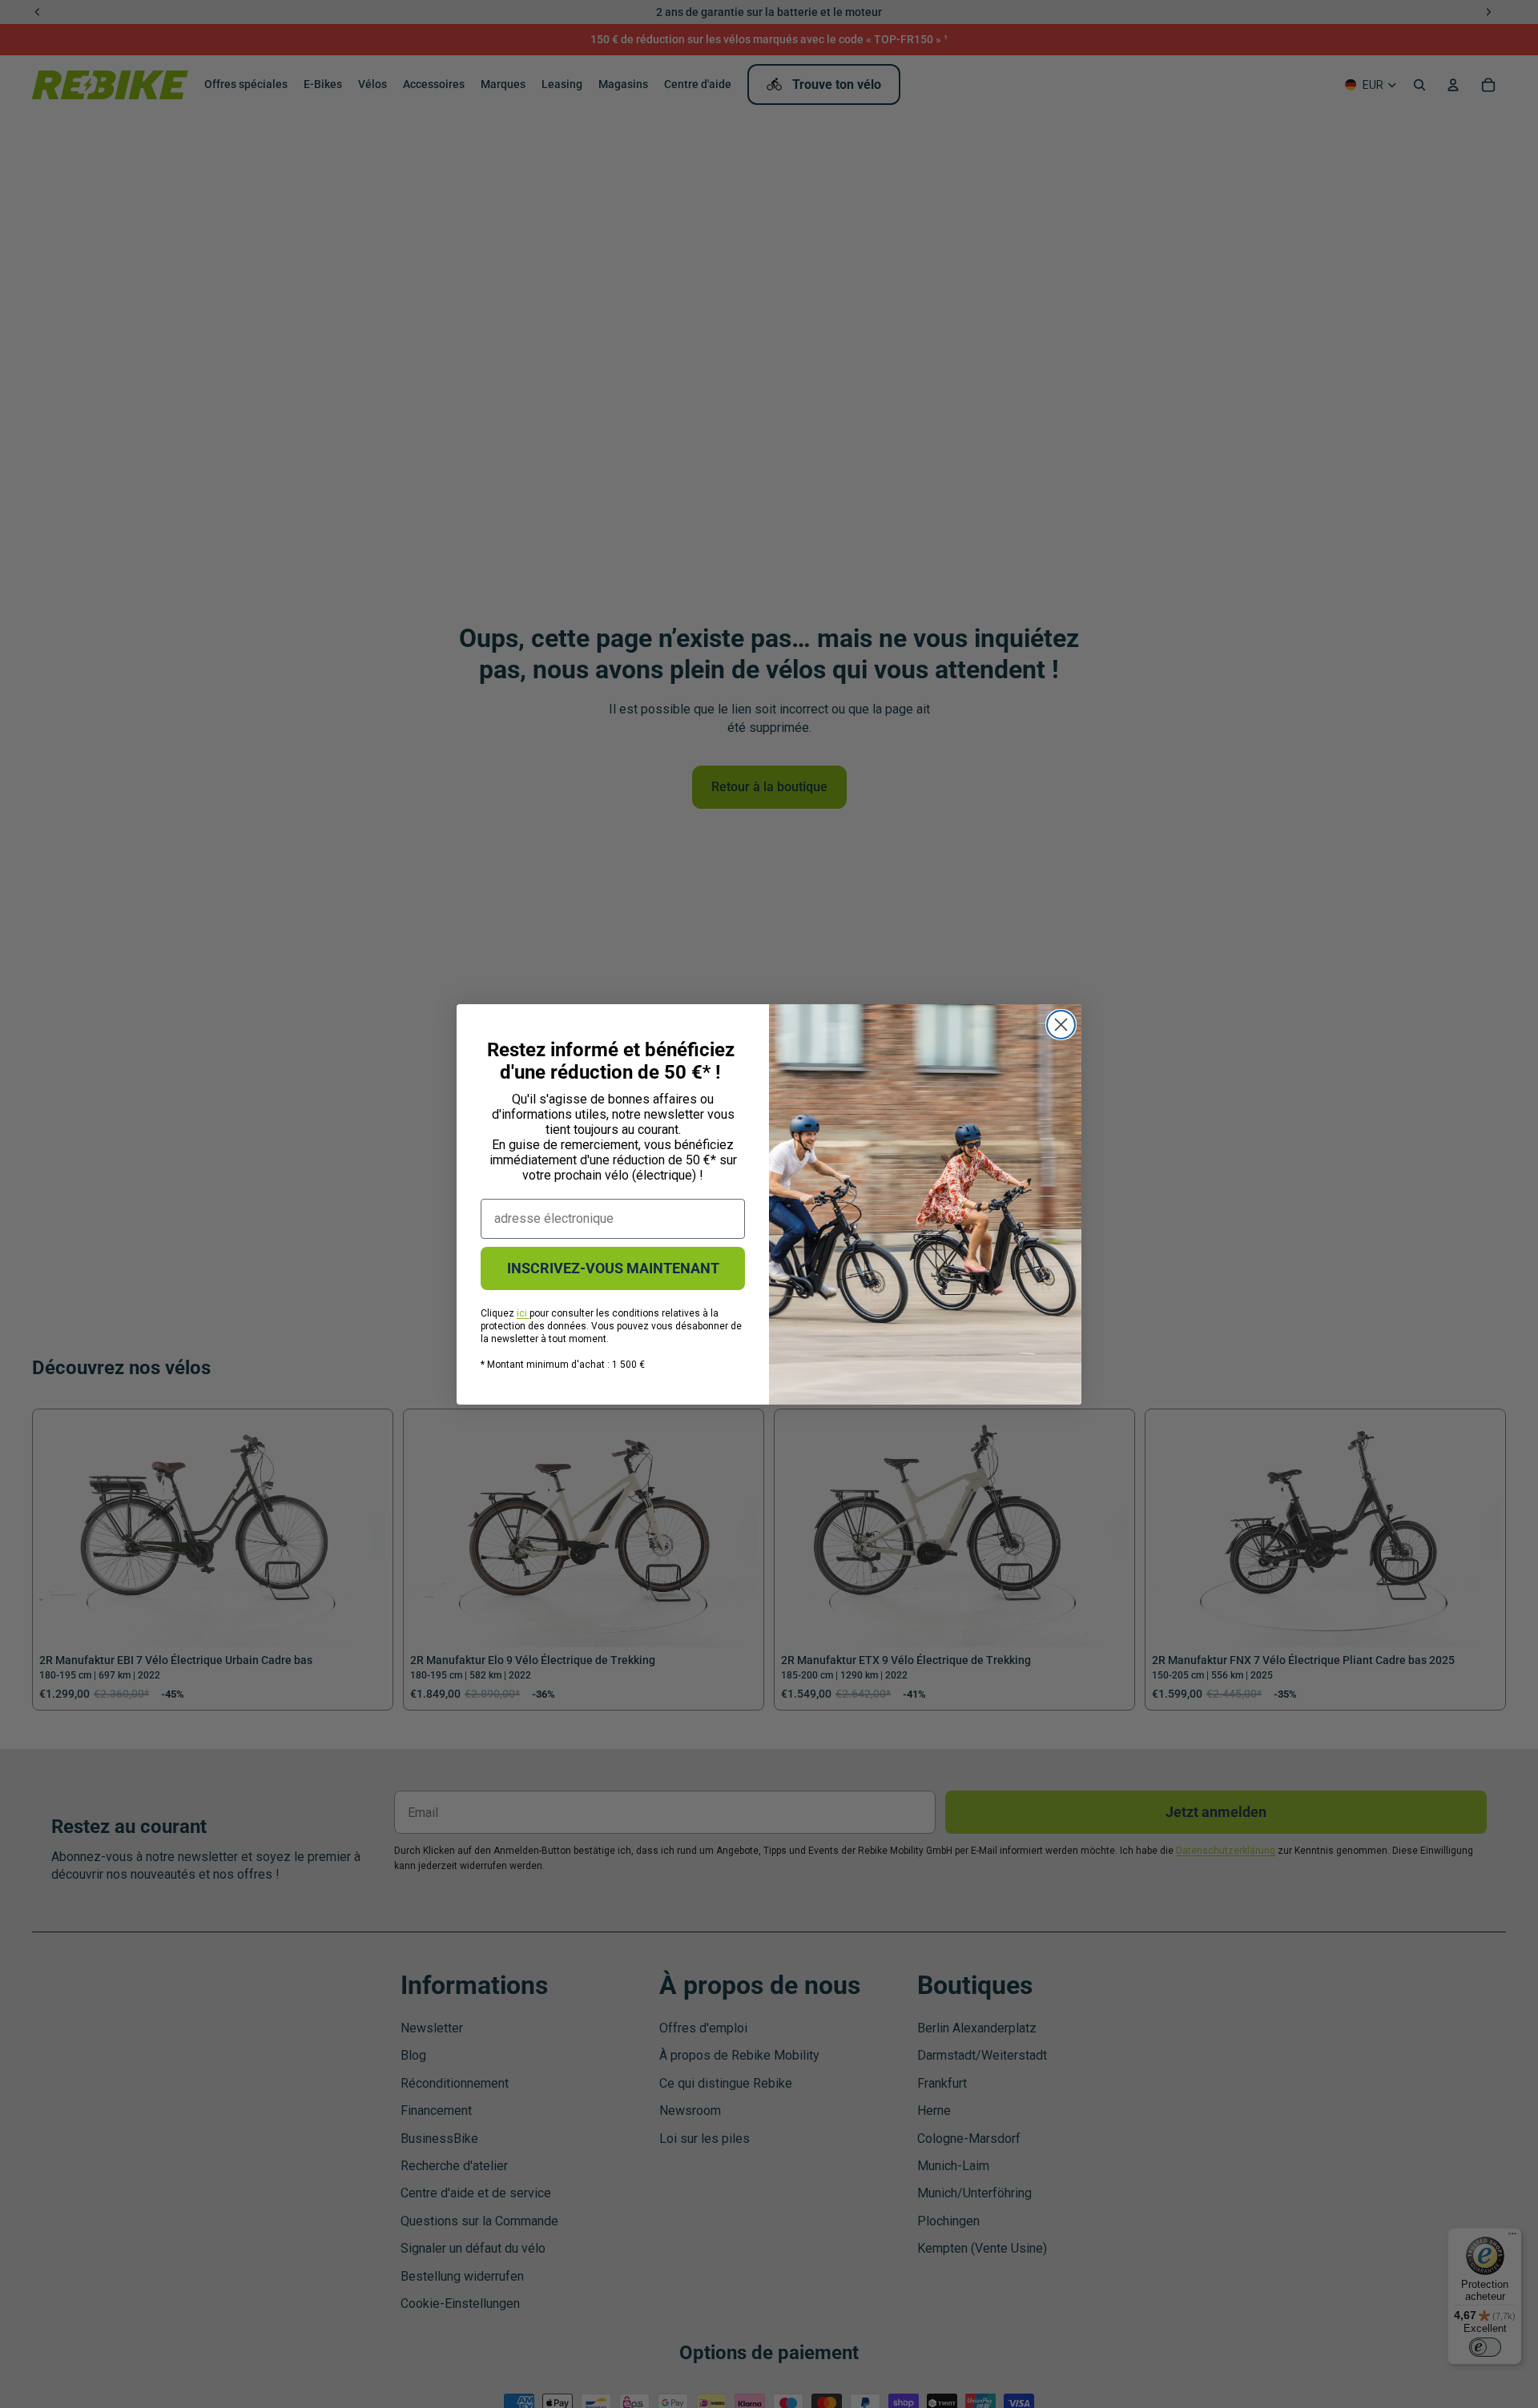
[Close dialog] (1061, 1025)
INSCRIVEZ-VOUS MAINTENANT (613, 1268)
